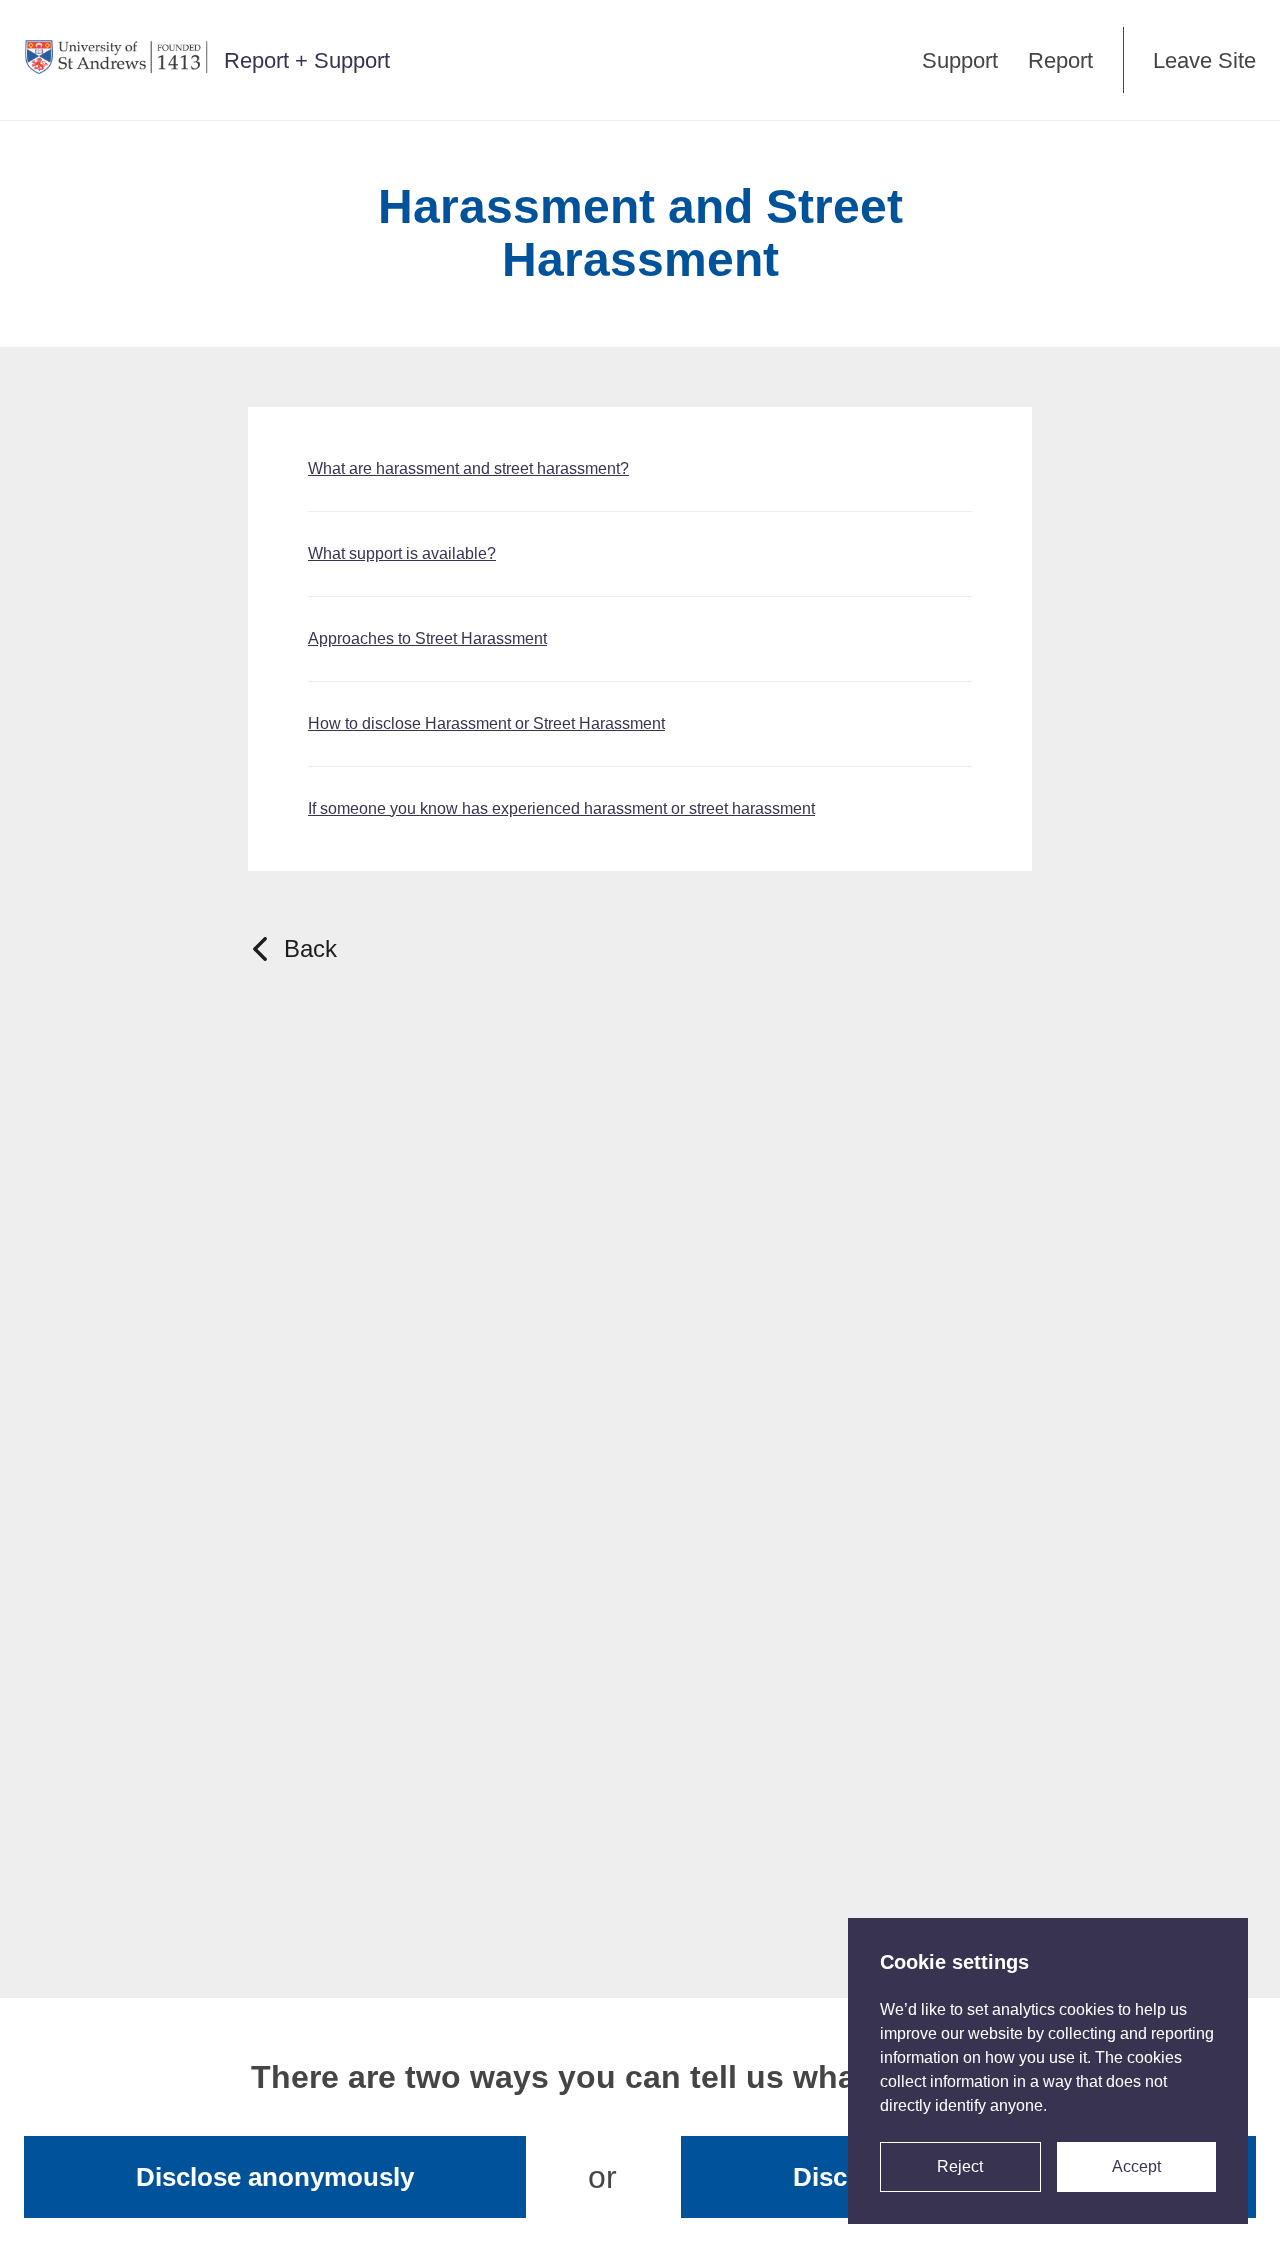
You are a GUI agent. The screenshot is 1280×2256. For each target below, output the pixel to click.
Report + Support (307, 60)
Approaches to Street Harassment (427, 638)
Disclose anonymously (275, 2177)
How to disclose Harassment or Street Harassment (486, 723)
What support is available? (402, 553)
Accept (1136, 2166)
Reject (960, 2166)
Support (960, 60)
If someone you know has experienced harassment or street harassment (561, 808)
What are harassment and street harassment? (468, 468)
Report (1060, 60)
